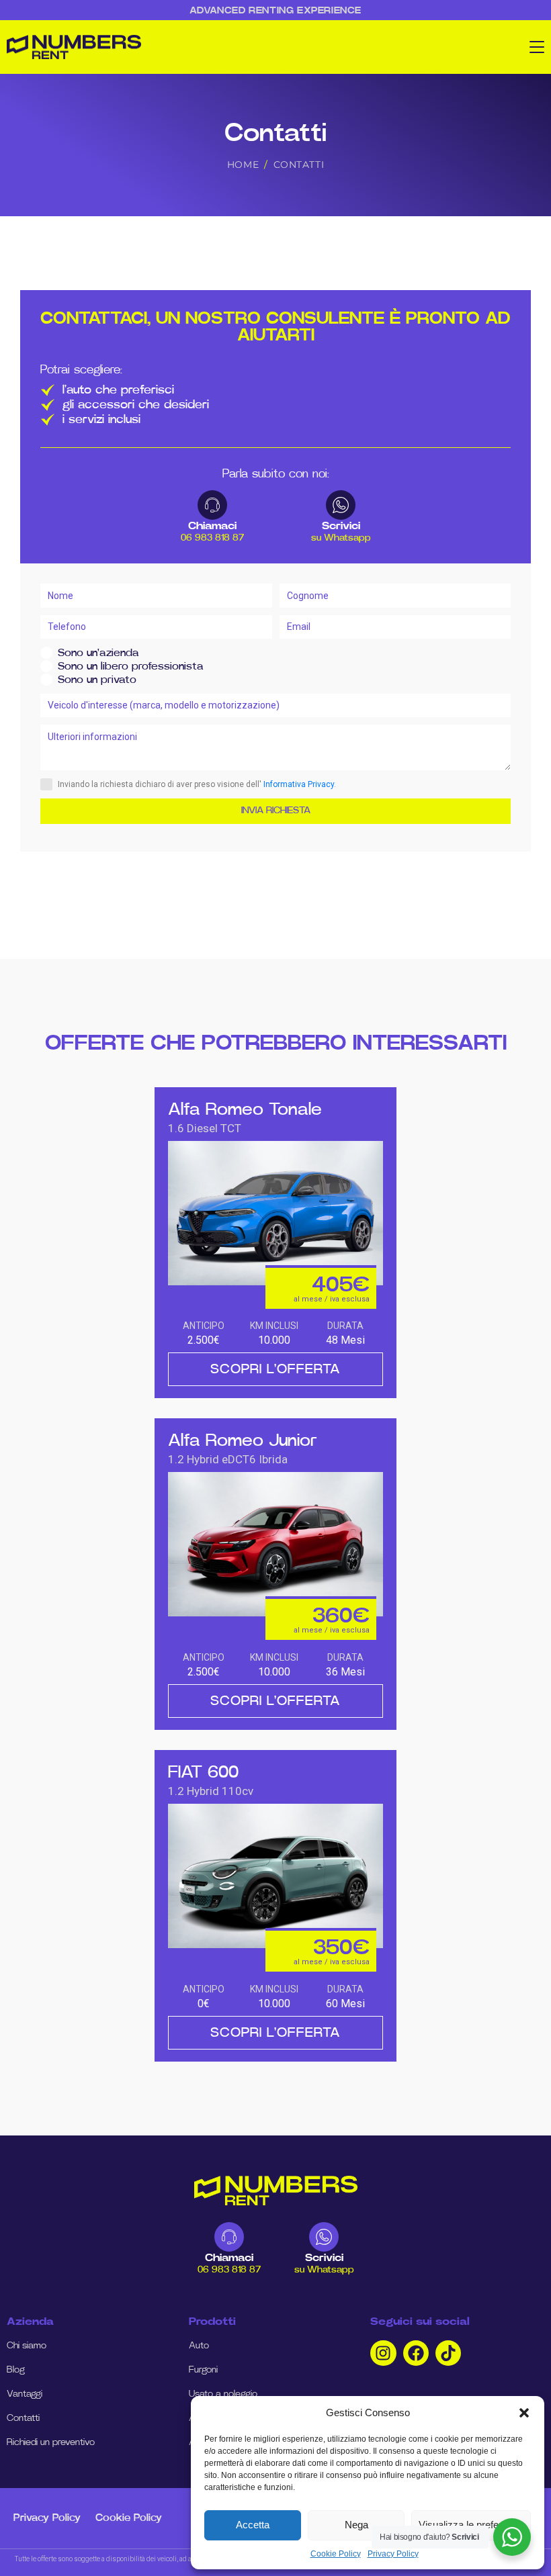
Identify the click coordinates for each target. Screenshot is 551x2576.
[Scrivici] (341, 505)
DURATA (345, 1326)
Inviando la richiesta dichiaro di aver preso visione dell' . (197, 784)
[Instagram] (383, 2353)
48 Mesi (345, 1340)
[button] (524, 2413)
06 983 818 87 (212, 538)
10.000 (274, 1340)
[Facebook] (416, 2353)
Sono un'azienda (98, 653)
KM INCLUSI (274, 1326)
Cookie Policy (336, 2554)
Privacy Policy (393, 2554)
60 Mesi (345, 2004)
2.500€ (204, 1340)
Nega (356, 2525)
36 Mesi (345, 1672)
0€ (204, 2004)
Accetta (253, 2525)
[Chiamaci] (212, 505)
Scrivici (341, 526)
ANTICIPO (204, 1326)
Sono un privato (97, 680)
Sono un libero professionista (131, 666)
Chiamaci (212, 526)
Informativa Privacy (299, 784)
